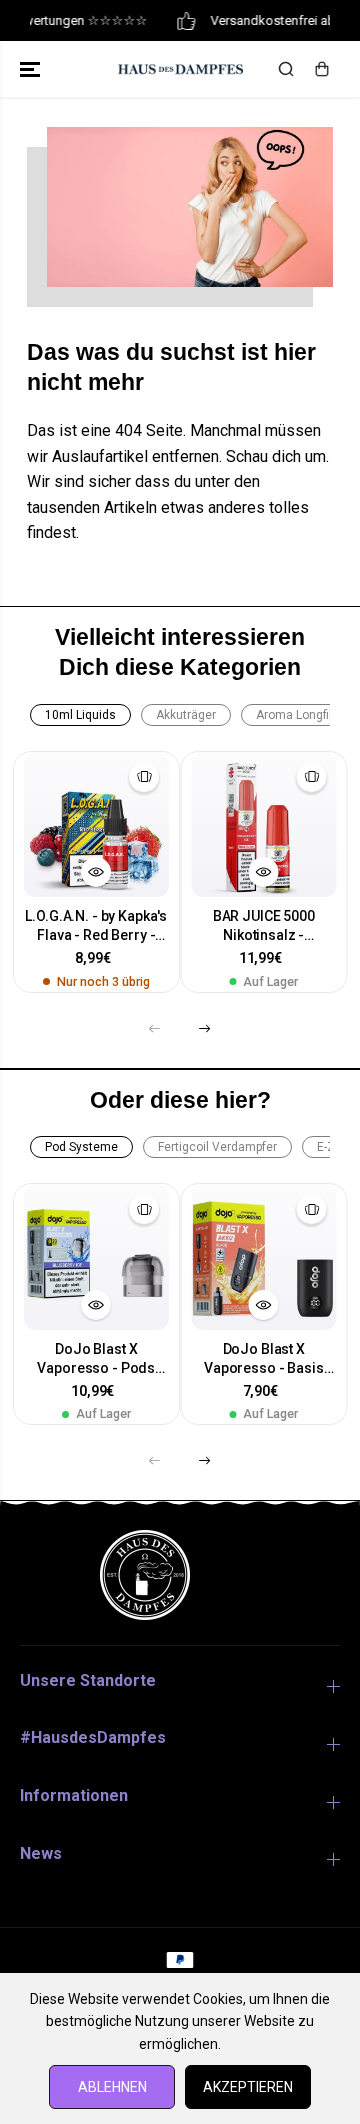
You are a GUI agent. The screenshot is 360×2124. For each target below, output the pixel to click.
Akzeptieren (248, 2087)
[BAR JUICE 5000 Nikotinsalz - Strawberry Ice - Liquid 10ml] (264, 825)
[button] (32, 69)
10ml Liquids (80, 715)
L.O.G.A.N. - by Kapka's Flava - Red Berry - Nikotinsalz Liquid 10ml (96, 926)
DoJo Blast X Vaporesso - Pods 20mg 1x (96, 1359)
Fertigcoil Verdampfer (217, 1147)
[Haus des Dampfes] (180, 69)
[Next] (205, 1028)
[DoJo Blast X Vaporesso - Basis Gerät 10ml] (264, 1257)
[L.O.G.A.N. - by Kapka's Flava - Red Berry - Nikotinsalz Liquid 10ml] (97, 825)
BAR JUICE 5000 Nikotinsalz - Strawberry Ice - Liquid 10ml (263, 926)
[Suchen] (286, 69)
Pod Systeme (81, 1147)
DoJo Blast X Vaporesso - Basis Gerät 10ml (264, 1359)
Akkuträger (186, 715)
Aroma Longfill (295, 715)
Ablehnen (112, 2087)
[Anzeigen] (96, 872)
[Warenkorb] (322, 69)
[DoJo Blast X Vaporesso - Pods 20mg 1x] (97, 1257)
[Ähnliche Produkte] (144, 777)
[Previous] (155, 1028)
